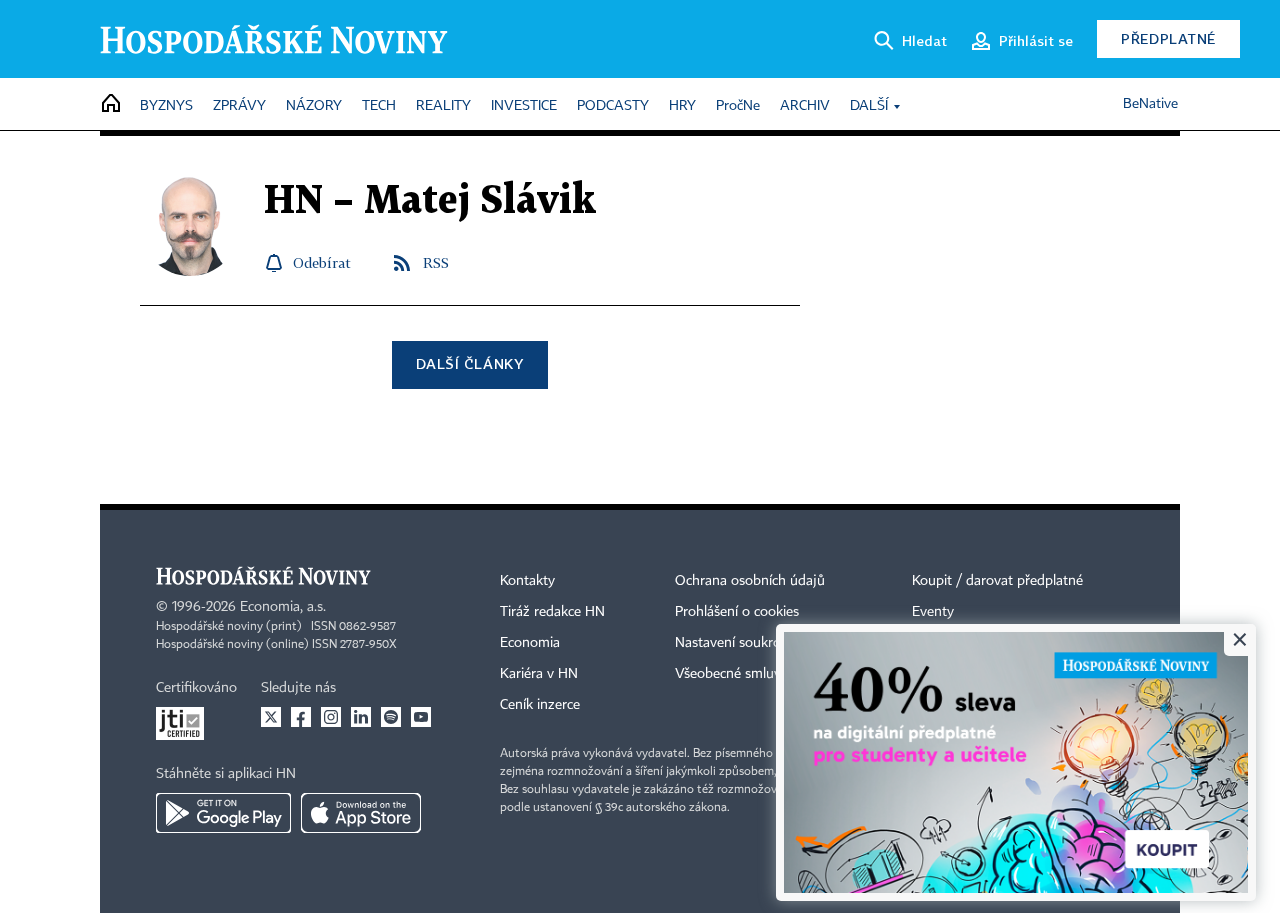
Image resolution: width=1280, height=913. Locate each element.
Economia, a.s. (283, 607)
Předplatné (1168, 38)
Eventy (933, 612)
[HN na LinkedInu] (361, 717)
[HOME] (111, 104)
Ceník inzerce (540, 705)
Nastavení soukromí (735, 643)
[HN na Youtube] (421, 717)
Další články (469, 363)
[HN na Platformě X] (271, 717)
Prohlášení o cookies (737, 612)
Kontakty (527, 581)
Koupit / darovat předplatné (997, 581)
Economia (530, 643)
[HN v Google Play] (223, 813)
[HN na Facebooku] (301, 717)
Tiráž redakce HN (552, 612)
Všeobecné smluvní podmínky (766, 674)
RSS (436, 262)
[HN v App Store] (361, 813)
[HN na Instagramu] (331, 717)
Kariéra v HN (539, 674)
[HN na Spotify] (391, 717)
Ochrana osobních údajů (750, 581)
